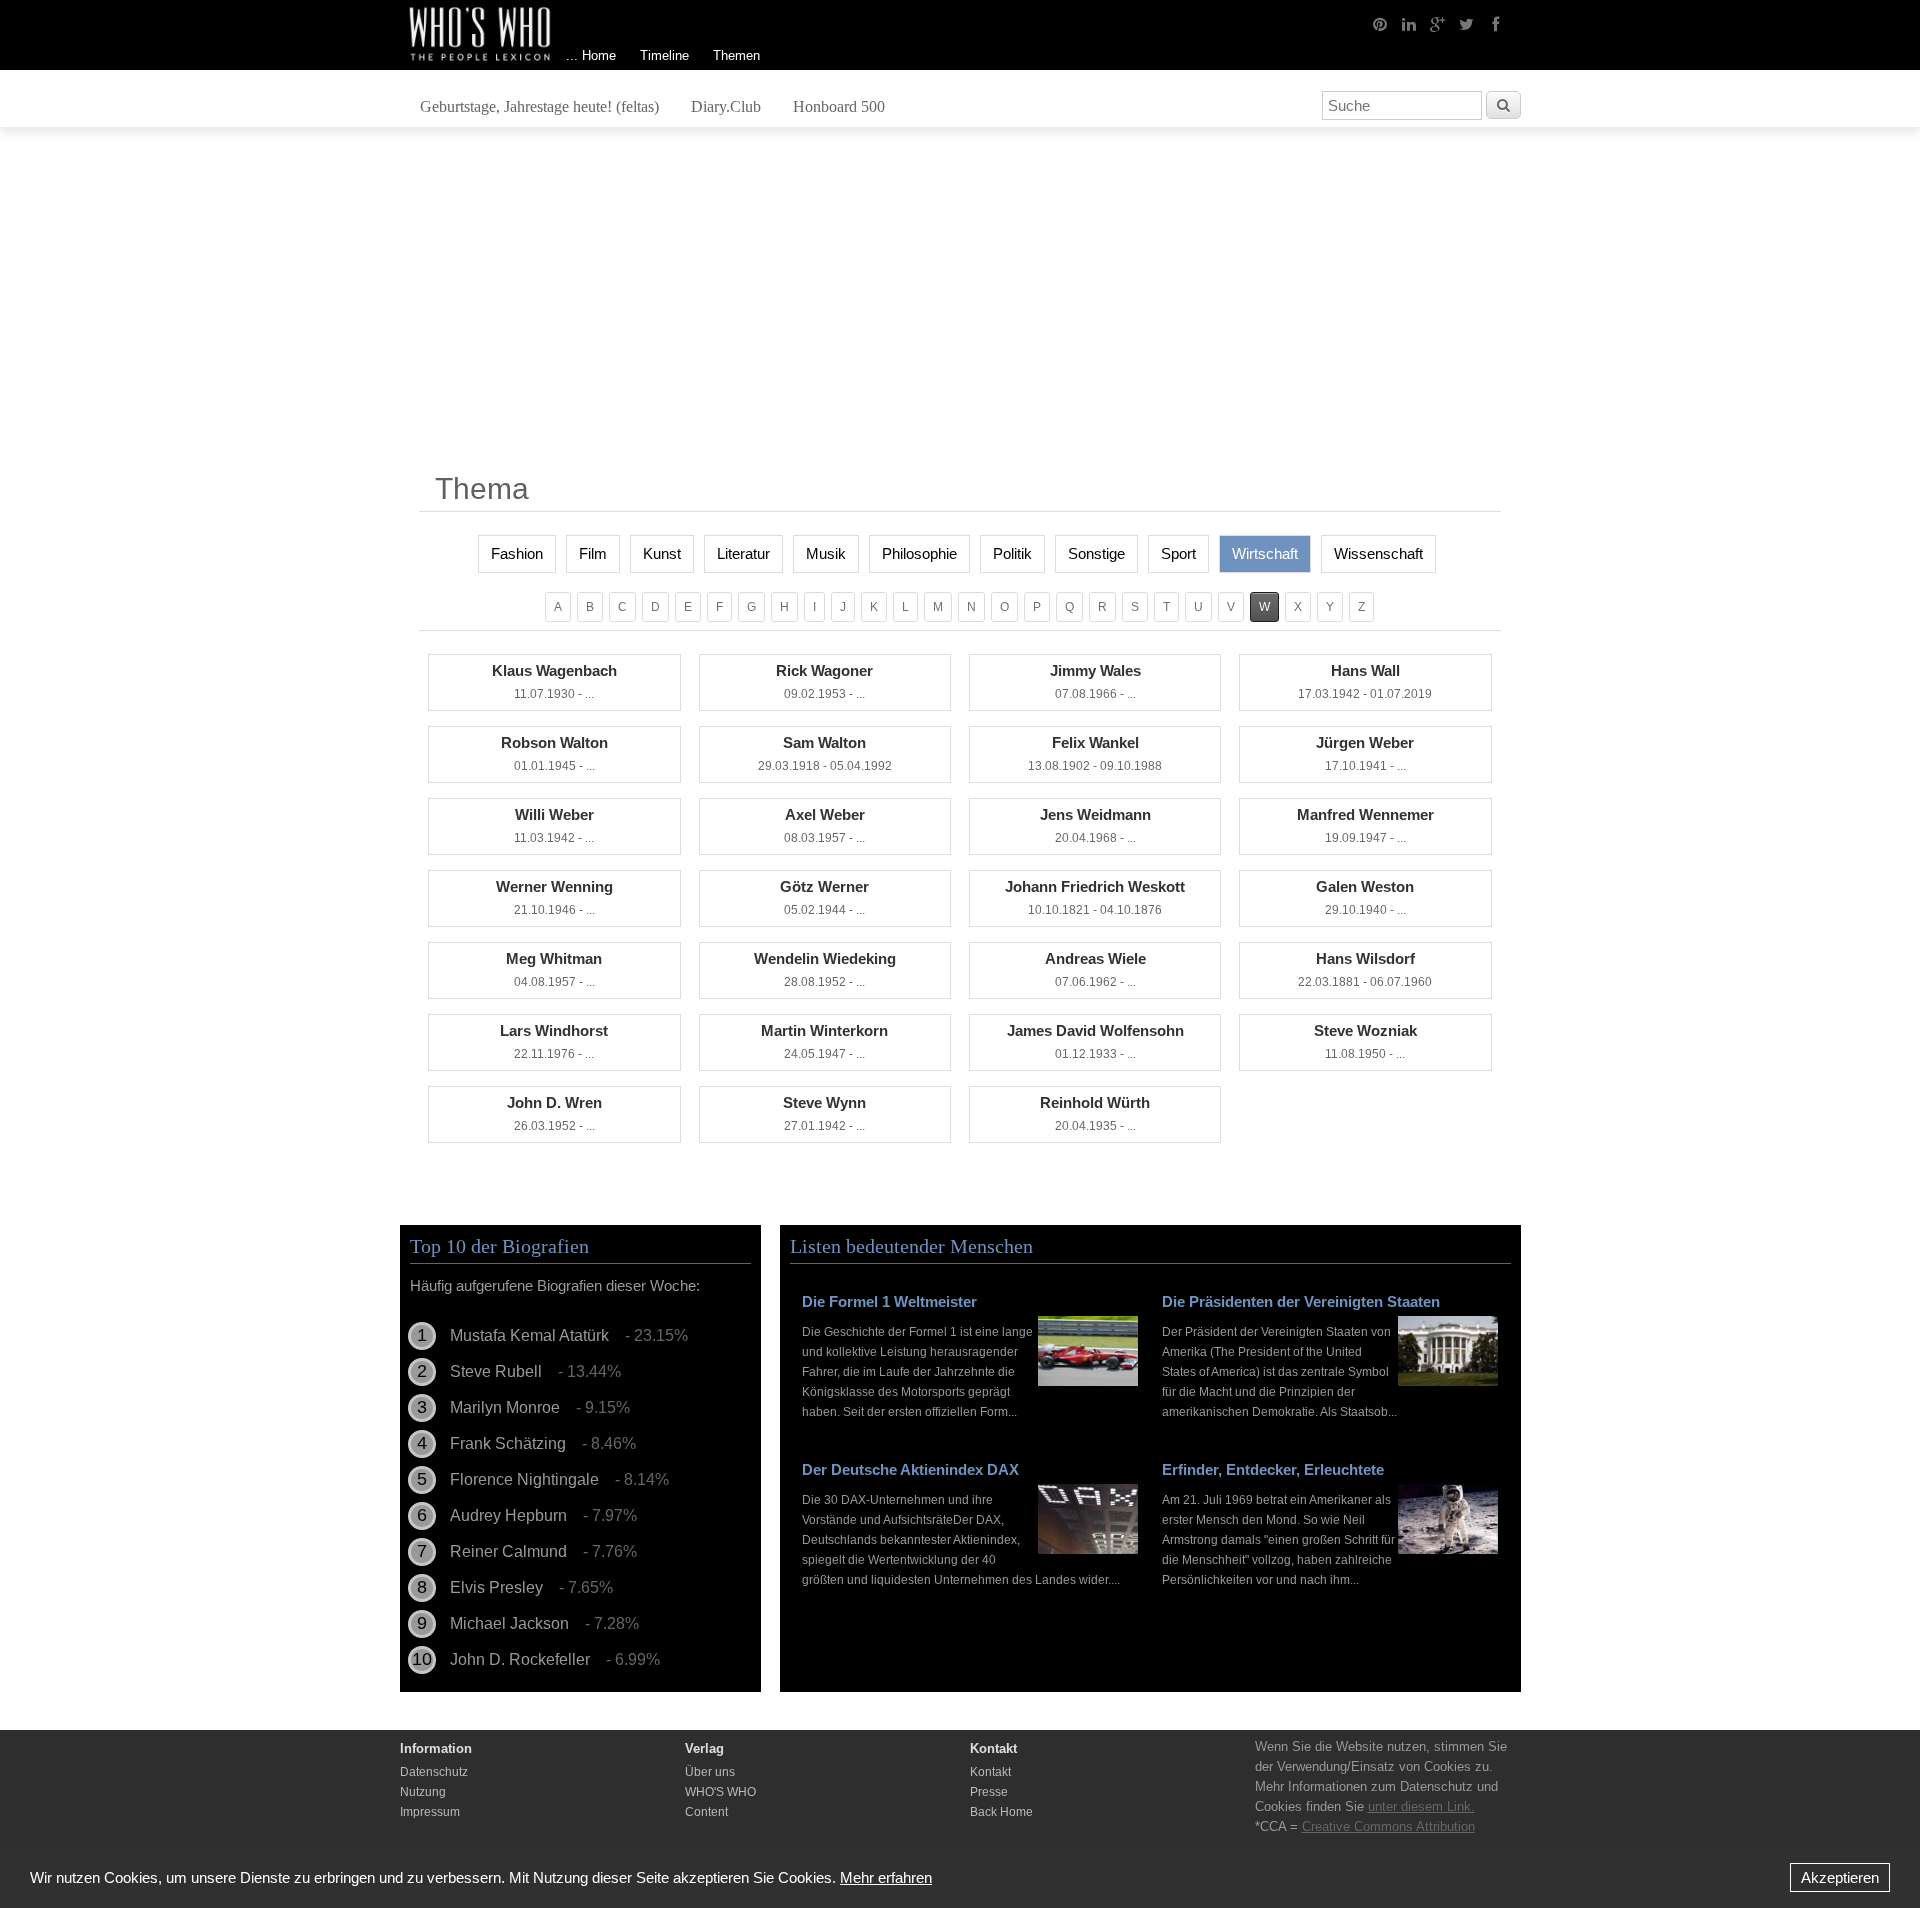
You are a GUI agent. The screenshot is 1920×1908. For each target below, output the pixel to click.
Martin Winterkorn (824, 1041)
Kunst (662, 553)
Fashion (517, 553)
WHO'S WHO (720, 1792)
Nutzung (423, 1792)
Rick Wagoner (824, 681)
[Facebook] (1496, 23)
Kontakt (990, 1772)
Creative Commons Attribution (1388, 1826)
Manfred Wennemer (1365, 825)
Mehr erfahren (886, 1877)
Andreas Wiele (1095, 969)
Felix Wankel (1095, 753)
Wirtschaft (1265, 553)
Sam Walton (825, 753)
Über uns (710, 1772)
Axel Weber (824, 825)
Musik (826, 553)
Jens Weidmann (1095, 825)
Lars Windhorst (554, 1041)
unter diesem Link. (1421, 1806)
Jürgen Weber (1365, 753)
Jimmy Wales (1095, 681)
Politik (1012, 553)
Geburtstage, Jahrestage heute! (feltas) (539, 106)
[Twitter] (1467, 23)
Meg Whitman (554, 969)
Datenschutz (434, 1772)
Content (706, 1812)
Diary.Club (726, 106)
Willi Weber (554, 825)
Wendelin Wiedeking (825, 969)
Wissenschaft (1378, 553)
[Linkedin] (1409, 23)
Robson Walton (554, 753)
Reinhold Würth (1095, 1113)
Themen (736, 55)
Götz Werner (824, 897)
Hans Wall (1365, 681)
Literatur (743, 553)
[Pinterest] (1380, 23)
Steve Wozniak (1365, 1041)
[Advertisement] (960, 307)
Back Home (1001, 1812)
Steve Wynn (824, 1113)
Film (593, 553)
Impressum (430, 1812)
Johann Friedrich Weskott (1095, 897)
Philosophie (919, 553)
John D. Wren (554, 1113)
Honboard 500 (839, 106)
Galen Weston (1365, 897)
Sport (1178, 553)
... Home (591, 55)
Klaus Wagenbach (554, 681)
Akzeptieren (1840, 1877)
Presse (989, 1792)
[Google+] (1438, 23)
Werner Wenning (554, 897)
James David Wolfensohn (1095, 1041)
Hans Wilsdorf (1365, 969)
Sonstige (1096, 553)
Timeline (664, 55)
